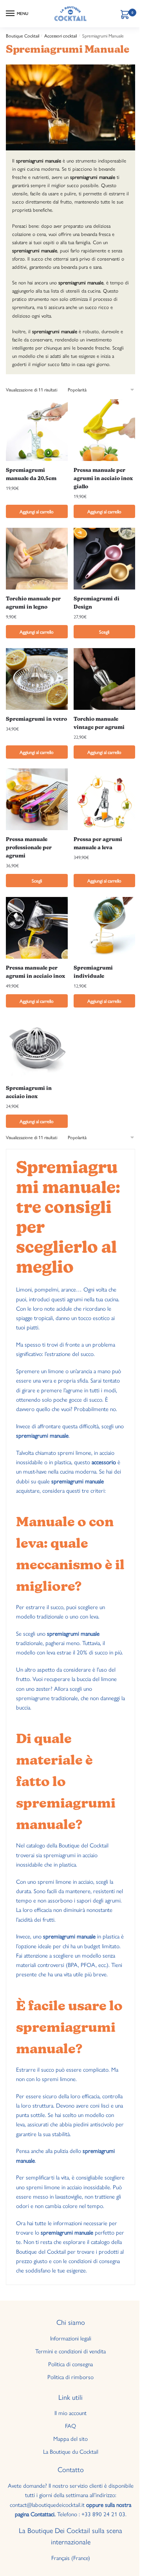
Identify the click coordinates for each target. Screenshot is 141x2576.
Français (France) (71, 2557)
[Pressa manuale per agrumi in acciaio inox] (37, 928)
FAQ (70, 2425)
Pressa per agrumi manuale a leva (98, 844)
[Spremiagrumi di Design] (105, 559)
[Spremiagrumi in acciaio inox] (37, 1048)
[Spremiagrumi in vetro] (37, 679)
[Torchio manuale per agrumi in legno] (37, 559)
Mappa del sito (70, 2438)
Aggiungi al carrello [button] (37, 511)
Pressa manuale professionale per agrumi (29, 848)
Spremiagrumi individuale (93, 972)
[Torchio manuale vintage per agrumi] (105, 679)
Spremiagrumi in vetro (36, 719)
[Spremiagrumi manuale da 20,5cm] (37, 430)
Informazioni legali (71, 2338)
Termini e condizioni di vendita (70, 2351)
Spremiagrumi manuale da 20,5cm (31, 475)
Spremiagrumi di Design (97, 603)
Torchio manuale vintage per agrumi (99, 723)
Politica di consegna (70, 2364)
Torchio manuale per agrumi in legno (33, 603)
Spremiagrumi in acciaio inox (29, 1093)
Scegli (104, 632)
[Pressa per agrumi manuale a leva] (105, 799)
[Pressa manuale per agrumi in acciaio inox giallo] (105, 430)
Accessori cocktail (61, 36)
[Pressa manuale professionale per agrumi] (37, 799)
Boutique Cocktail (23, 36)
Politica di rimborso (70, 2377)
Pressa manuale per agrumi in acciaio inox (35, 972)
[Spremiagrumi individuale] (105, 928)
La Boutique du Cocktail (71, 2451)
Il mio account (70, 2413)
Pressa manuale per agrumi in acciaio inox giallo (103, 479)
